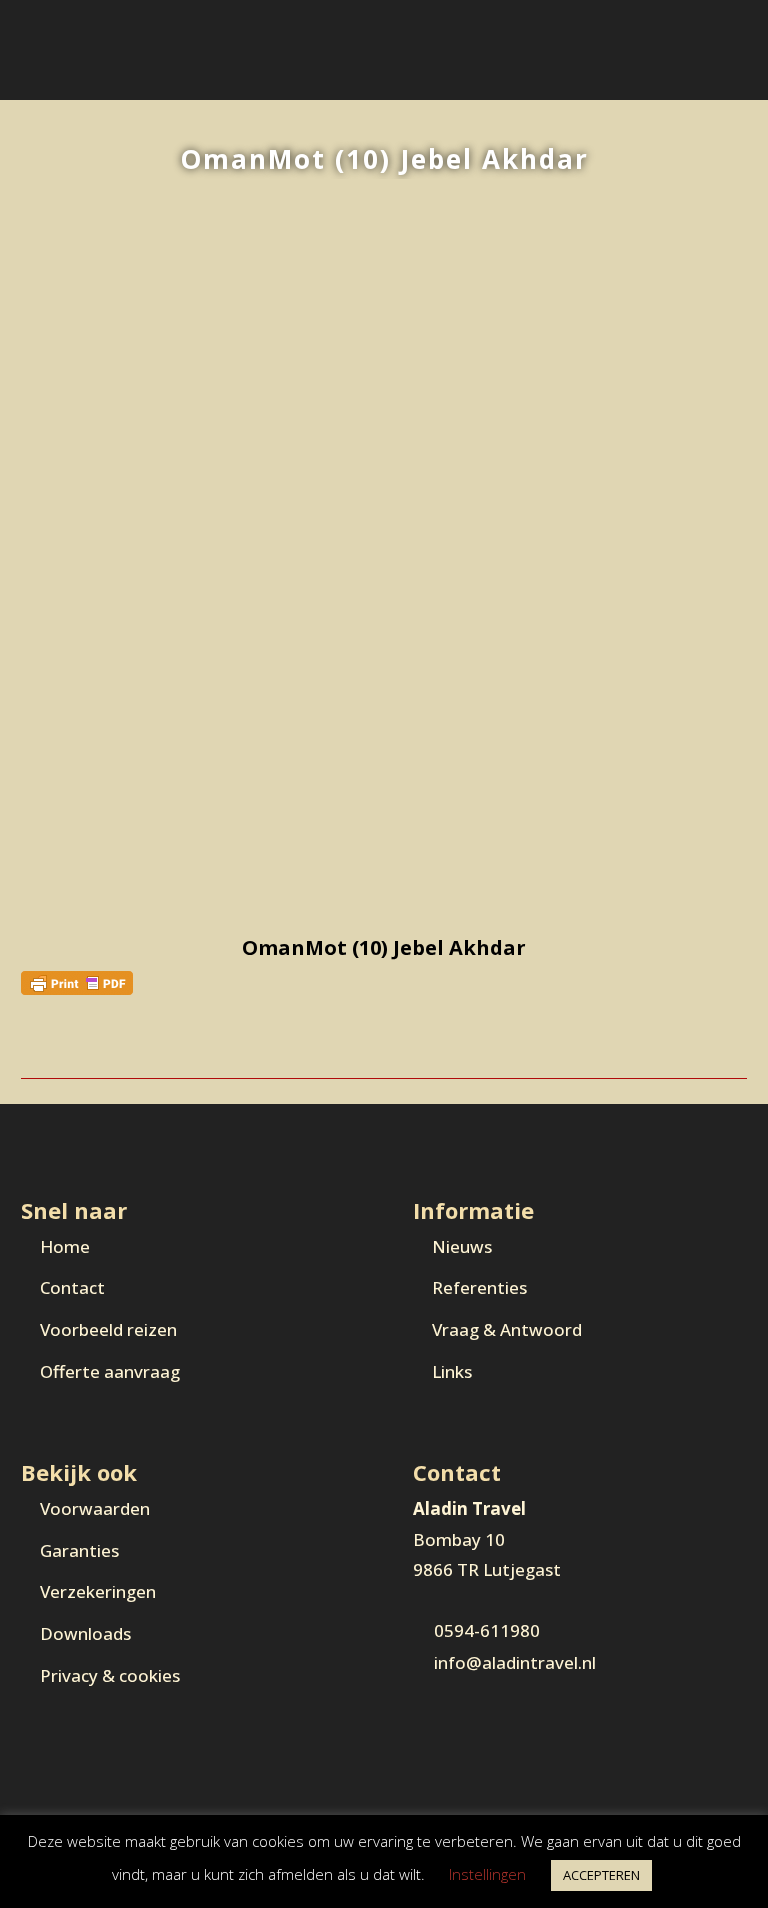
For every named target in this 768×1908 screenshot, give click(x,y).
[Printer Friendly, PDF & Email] (77, 980)
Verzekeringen (98, 1591)
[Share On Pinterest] (72, 1044)
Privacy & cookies (110, 1675)
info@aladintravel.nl (515, 1662)
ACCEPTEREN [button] (601, 1875)
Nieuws (462, 1246)
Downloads (85, 1633)
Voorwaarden (95, 1508)
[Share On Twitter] (51, 1044)
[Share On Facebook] (30, 1044)
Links (452, 1371)
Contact (72, 1287)
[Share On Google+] (93, 1044)
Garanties (79, 1550)
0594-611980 (487, 1630)
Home (65, 1246)
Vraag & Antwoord (507, 1329)
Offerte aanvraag (110, 1371)
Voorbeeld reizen (108, 1329)
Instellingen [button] (487, 1874)
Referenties (479, 1287)
